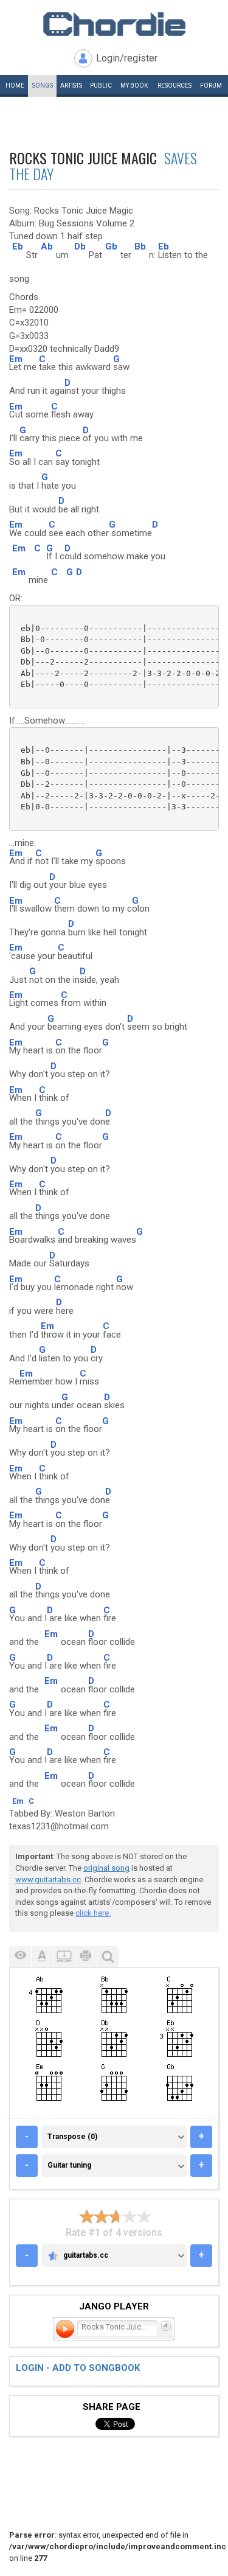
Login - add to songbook (78, 2368)
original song (106, 1868)
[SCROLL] (64, 1957)
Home (15, 86)
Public (101, 86)
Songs (43, 86)
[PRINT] (86, 1957)
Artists (71, 86)
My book (134, 86)
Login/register (127, 58)
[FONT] (42, 1957)
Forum (211, 86)
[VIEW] (20, 1957)
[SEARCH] (108, 1957)
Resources (174, 86)
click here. (93, 1913)
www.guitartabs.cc (48, 1880)
